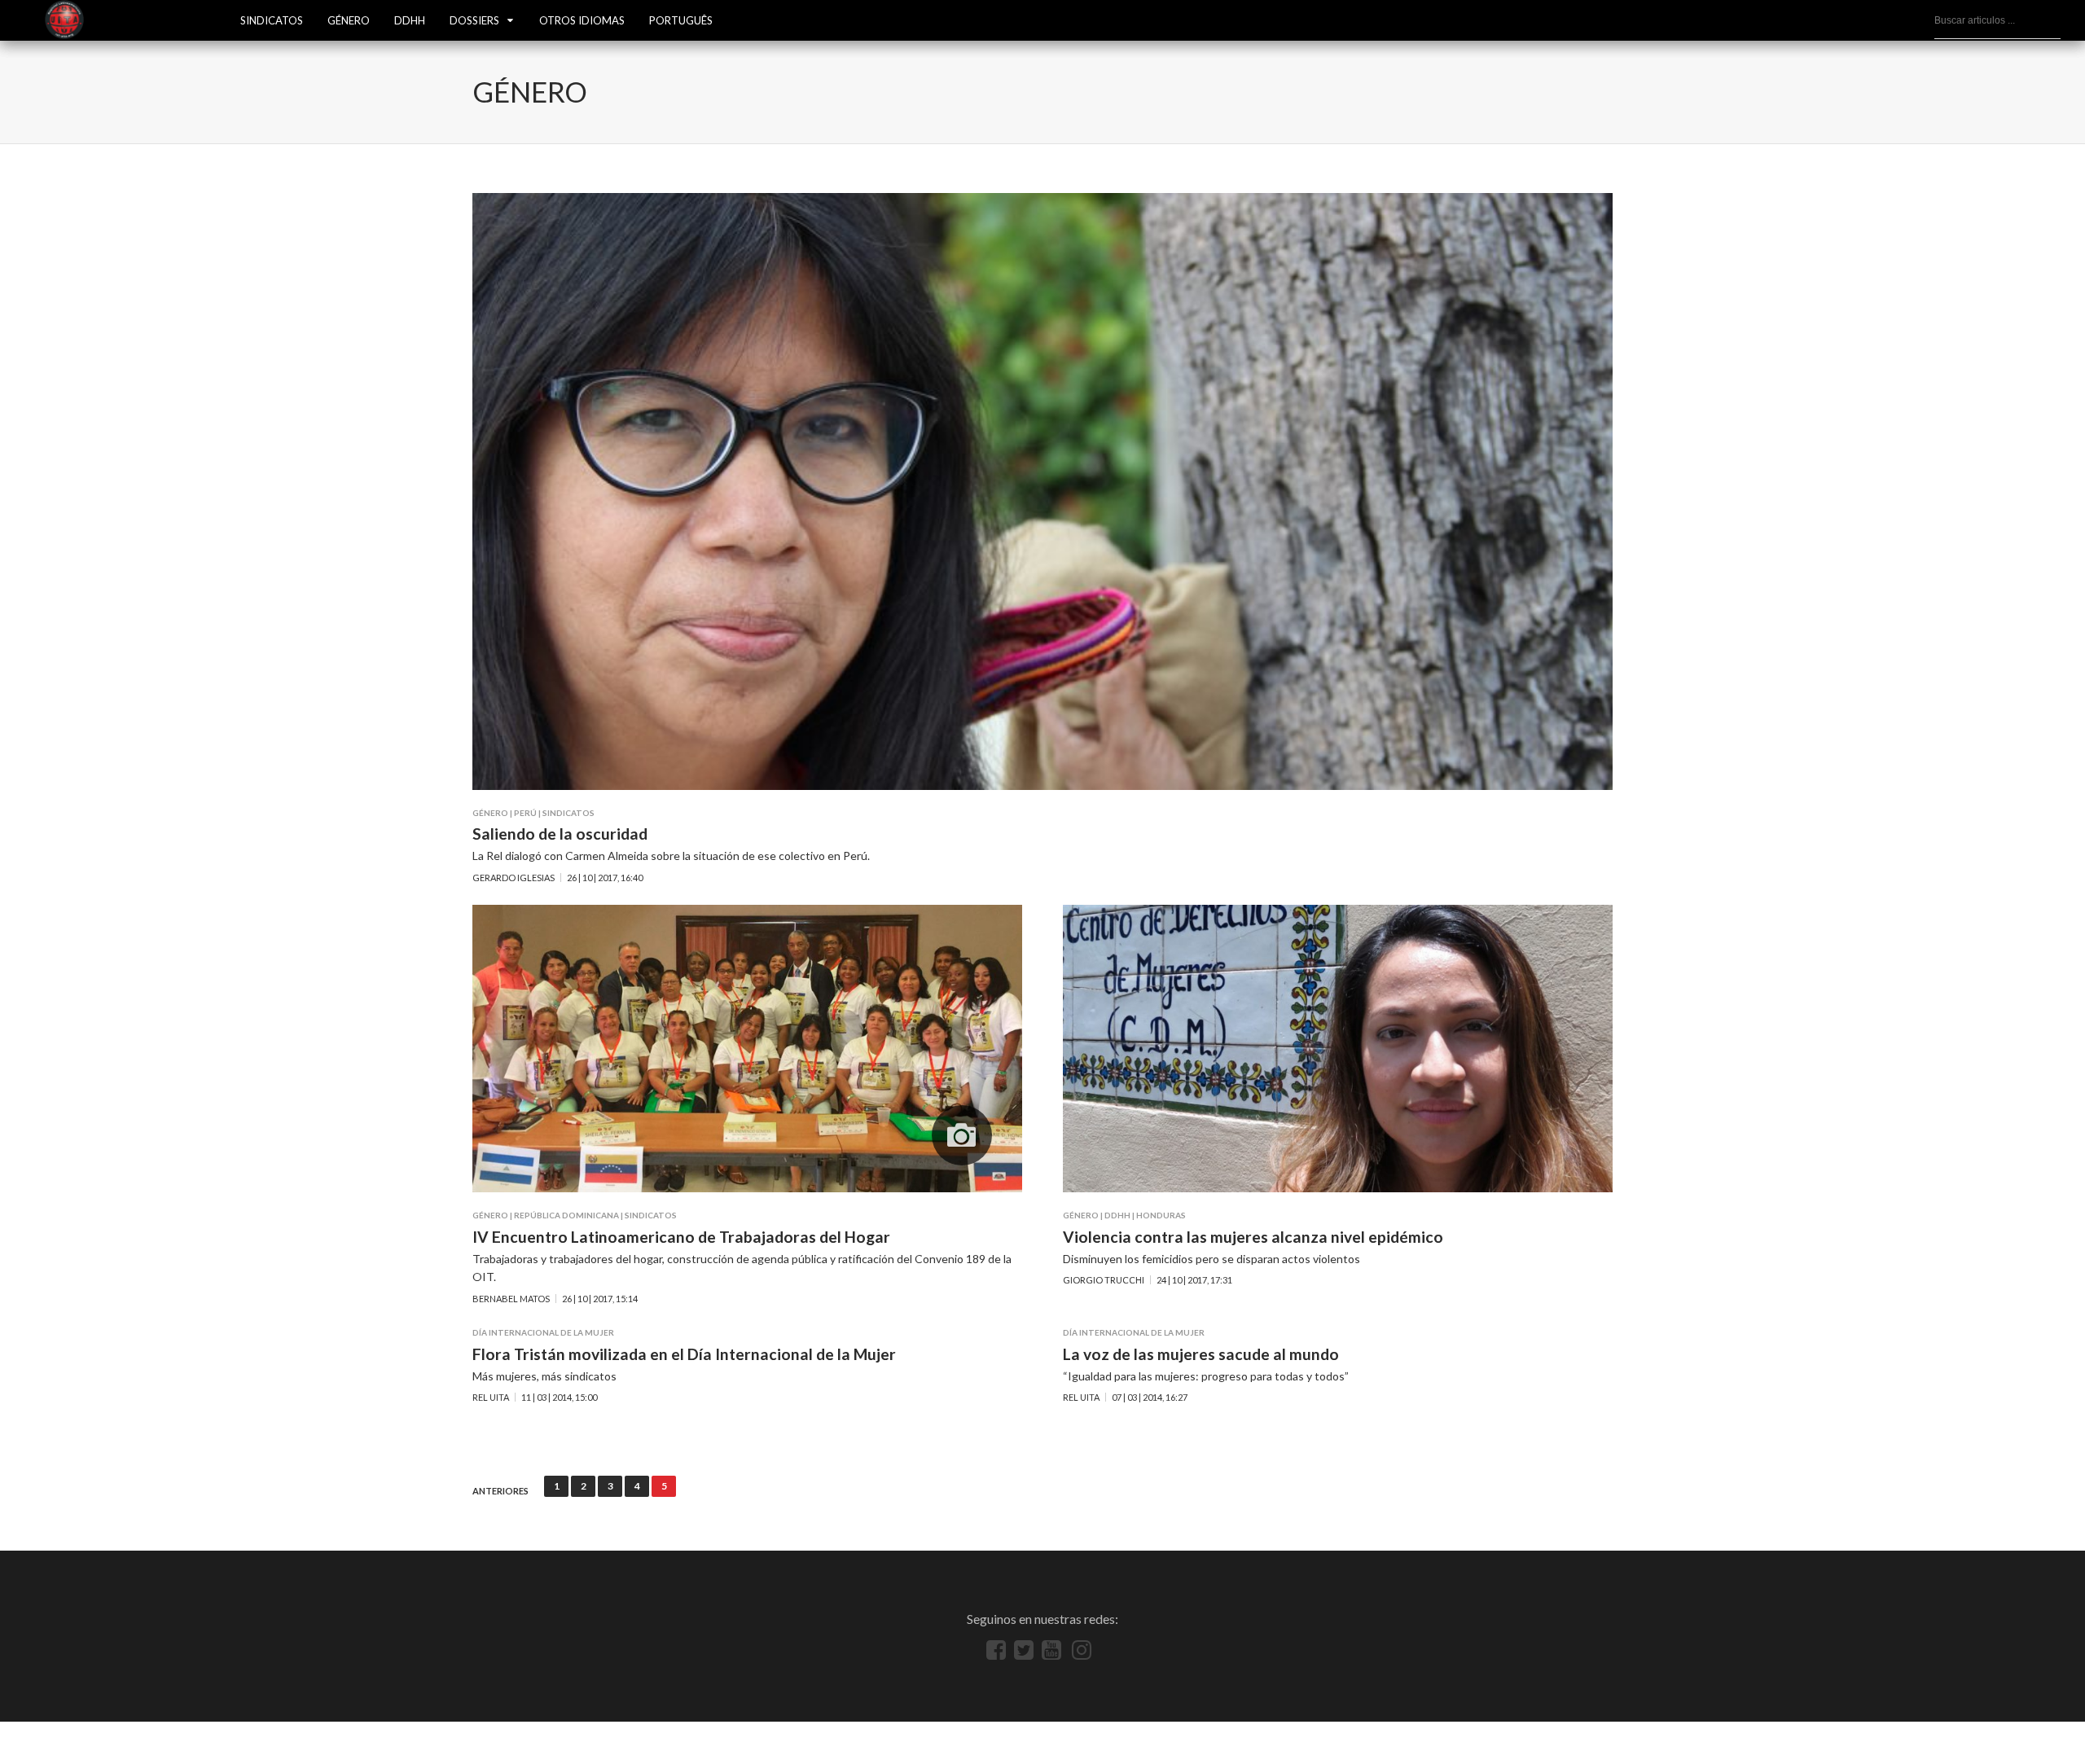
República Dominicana (566, 1215)
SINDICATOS (272, 20)
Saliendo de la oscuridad (560, 834)
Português (681, 20)
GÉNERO (349, 20)
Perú (525, 813)
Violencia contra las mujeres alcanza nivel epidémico (1253, 1237)
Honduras (1161, 1215)
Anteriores (500, 1491)
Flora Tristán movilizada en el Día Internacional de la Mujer (684, 1354)
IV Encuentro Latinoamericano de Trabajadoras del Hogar (681, 1237)
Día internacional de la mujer (543, 1332)
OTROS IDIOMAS (582, 20)
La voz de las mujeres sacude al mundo (1201, 1354)
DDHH (410, 20)
